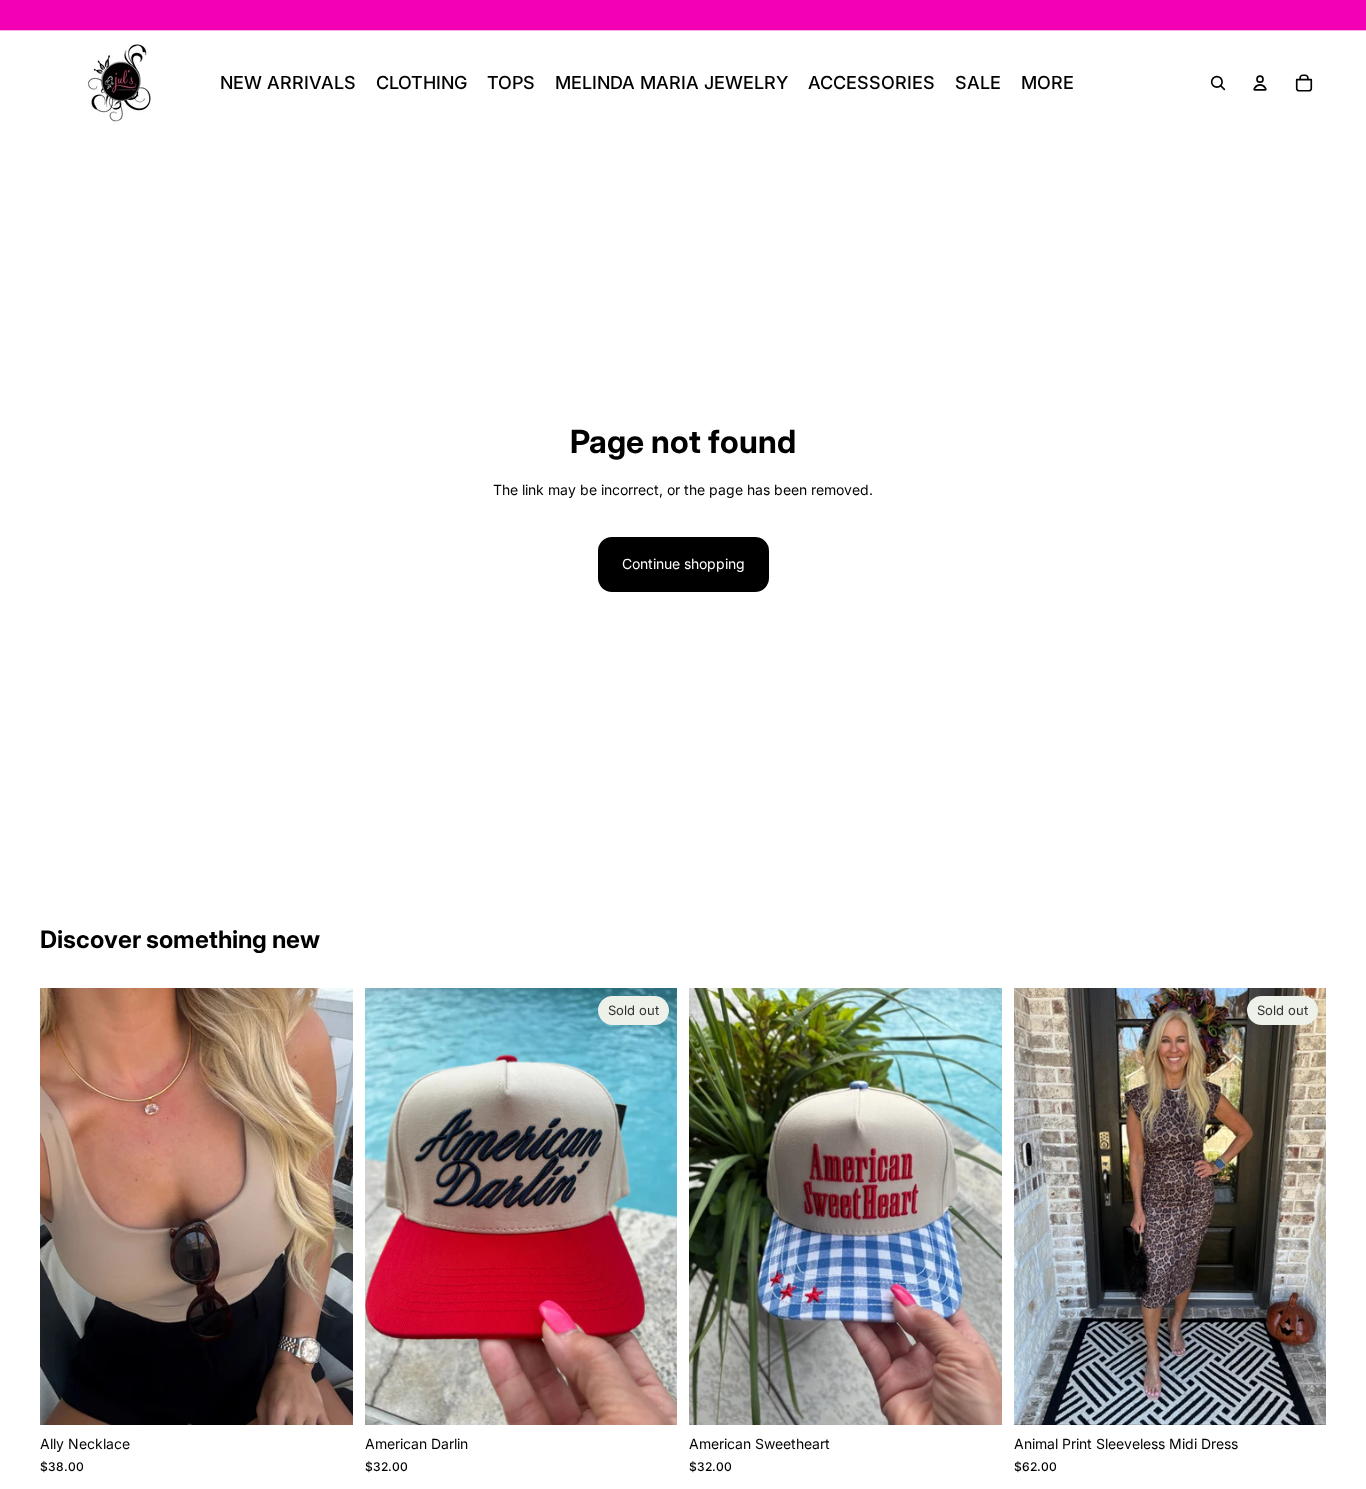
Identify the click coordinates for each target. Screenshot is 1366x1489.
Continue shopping (683, 563)
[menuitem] (1047, 83)
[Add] (322, 1395)
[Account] (1260, 83)
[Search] (1218, 83)
